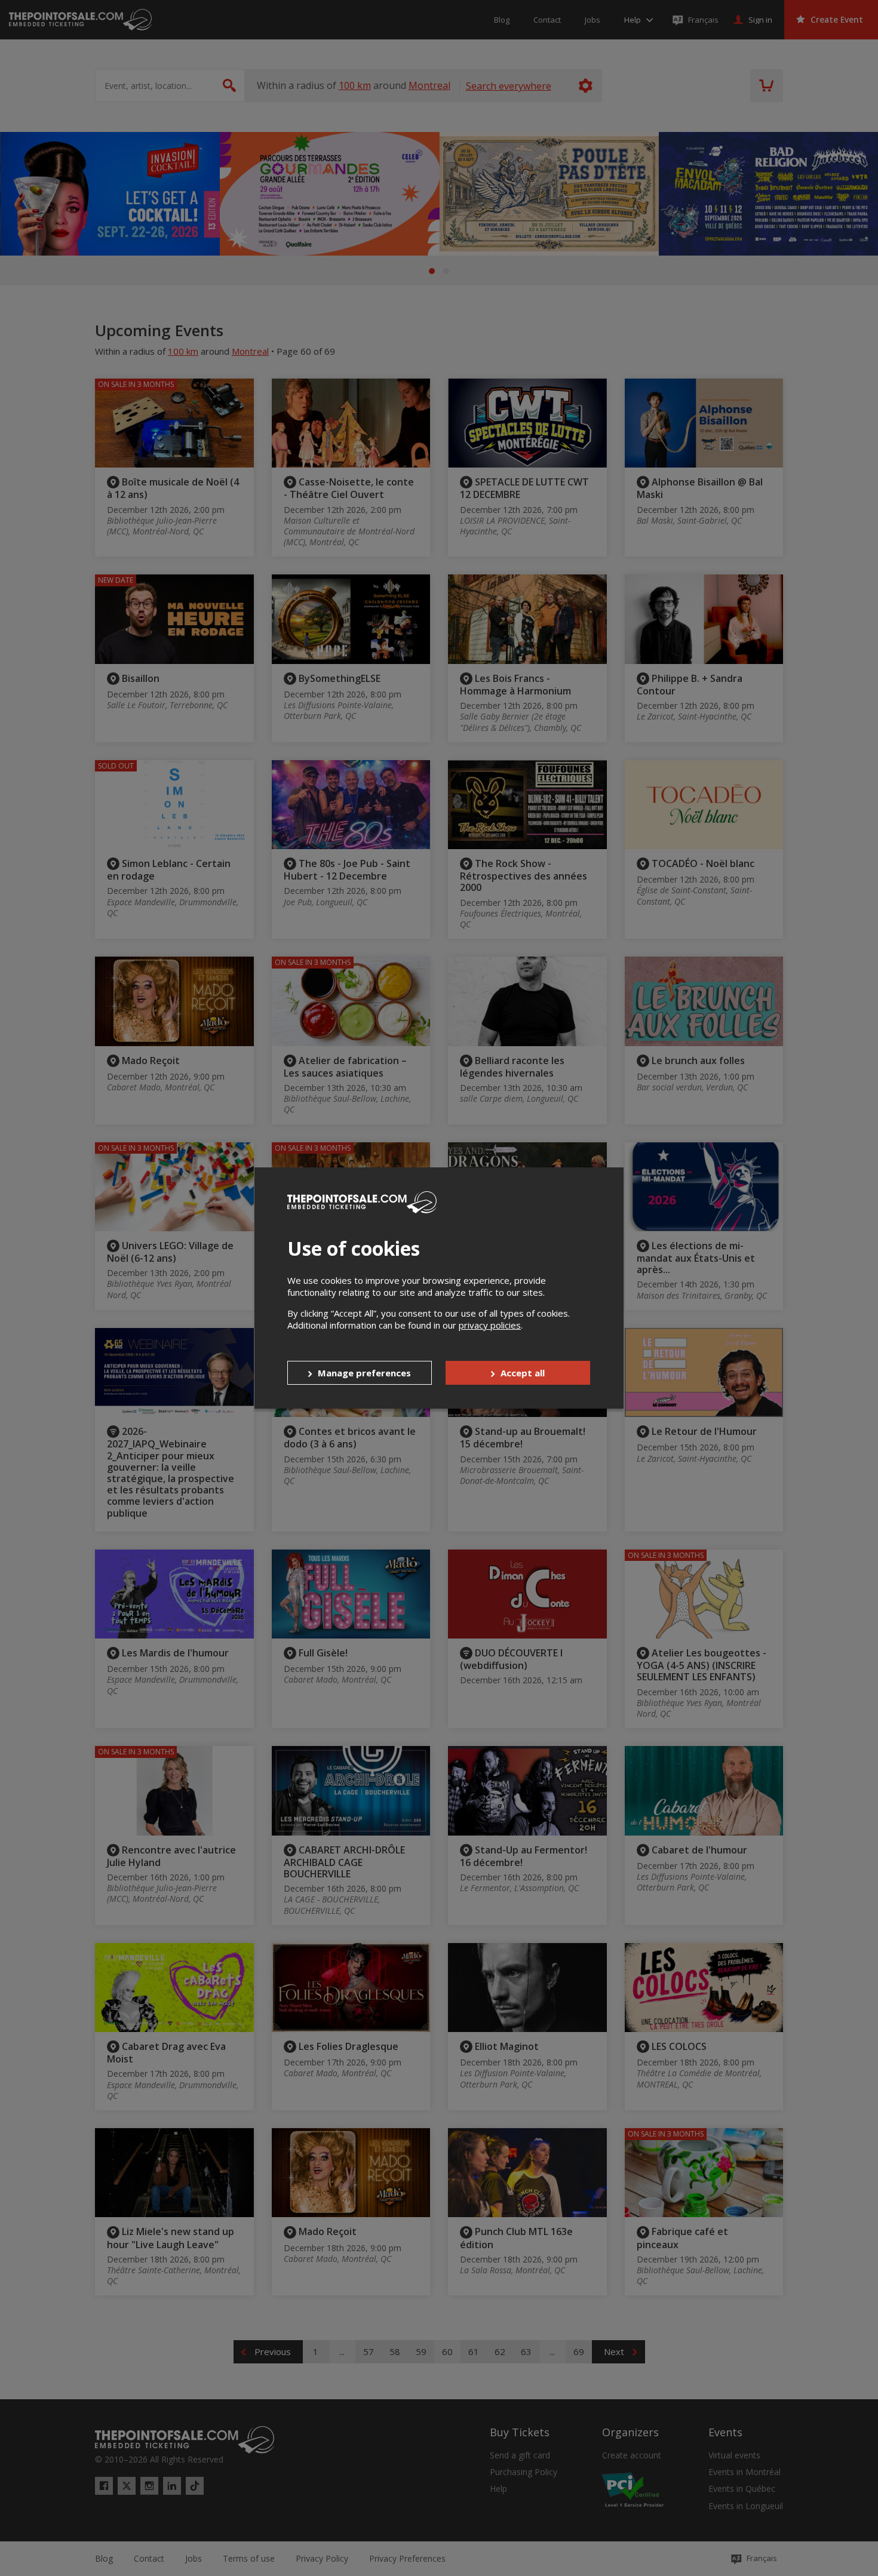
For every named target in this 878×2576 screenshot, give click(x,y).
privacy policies (490, 1325)
